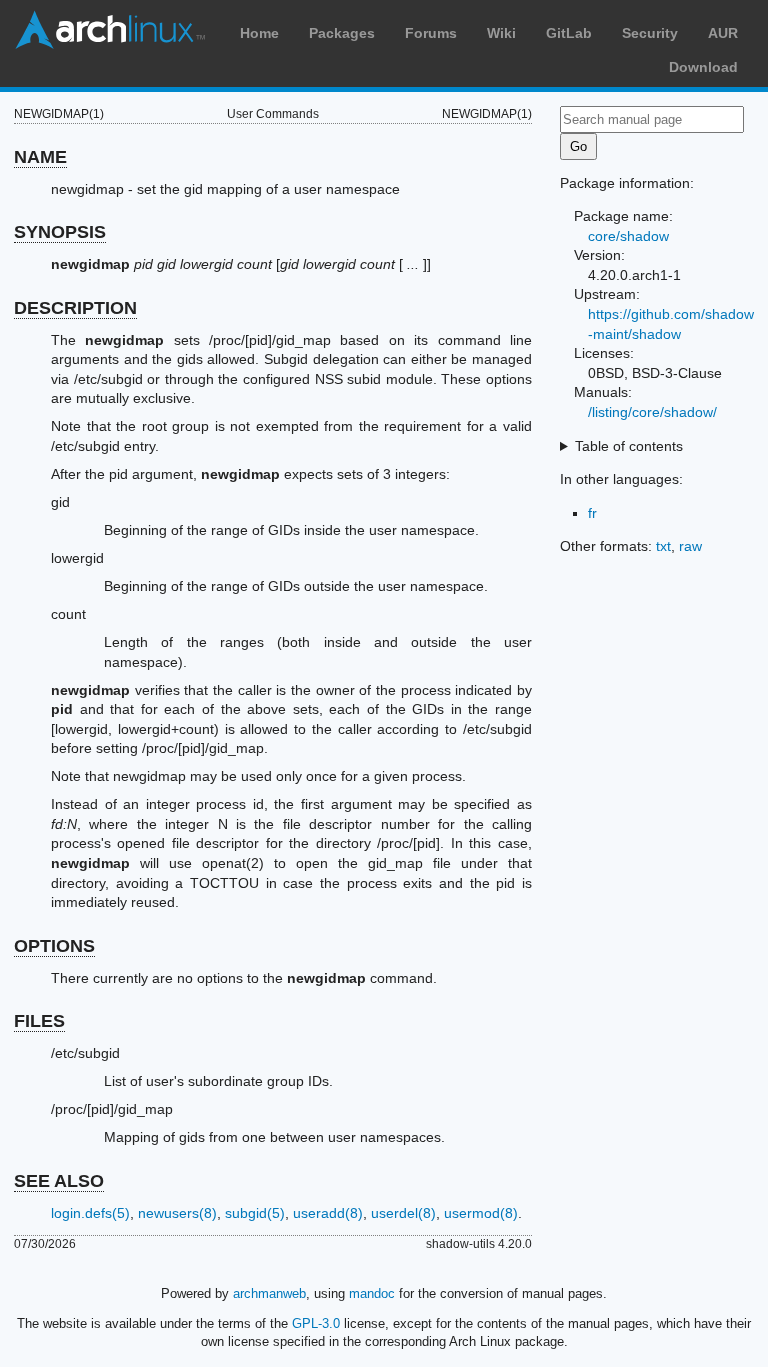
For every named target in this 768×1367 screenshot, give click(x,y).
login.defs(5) (90, 1213)
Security (650, 33)
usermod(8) (481, 1213)
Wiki (501, 33)
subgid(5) (255, 1213)
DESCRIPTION (75, 308)
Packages (342, 33)
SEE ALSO (59, 1181)
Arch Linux (110, 30)
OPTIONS (54, 946)
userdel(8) (403, 1213)
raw (690, 546)
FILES (39, 1021)
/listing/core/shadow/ (652, 412)
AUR (723, 33)
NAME (40, 157)
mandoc (372, 1293)
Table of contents (629, 446)
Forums (431, 33)
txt (663, 546)
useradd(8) (328, 1213)
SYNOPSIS (60, 232)
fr (592, 513)
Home (259, 33)
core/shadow (628, 236)
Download (703, 67)
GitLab (569, 33)
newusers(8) (177, 1213)
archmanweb (269, 1293)
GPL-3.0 (316, 1323)
